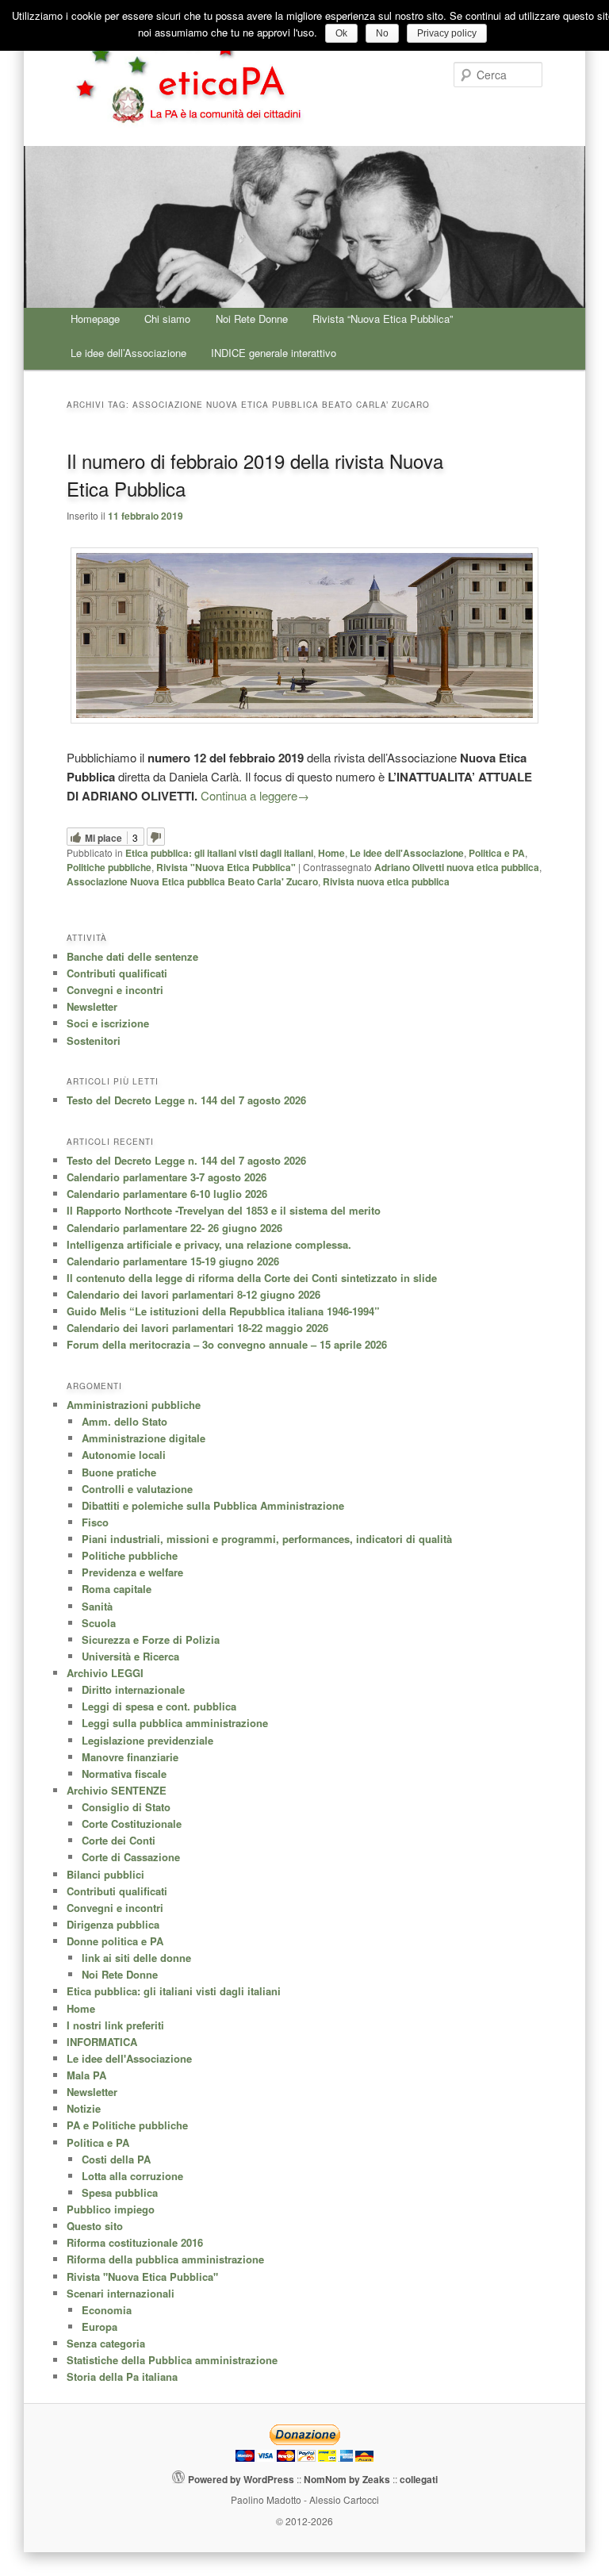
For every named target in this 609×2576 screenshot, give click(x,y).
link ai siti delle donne (136, 1958)
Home (331, 853)
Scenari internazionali (121, 2293)
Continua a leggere (255, 795)
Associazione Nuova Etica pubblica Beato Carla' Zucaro (192, 881)
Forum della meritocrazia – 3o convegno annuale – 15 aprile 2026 (227, 1344)
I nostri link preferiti (115, 2025)
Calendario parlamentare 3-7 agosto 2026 (167, 1177)
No (382, 33)
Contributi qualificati (117, 973)
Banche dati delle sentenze (132, 956)
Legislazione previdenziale (147, 1740)
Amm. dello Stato (124, 1421)
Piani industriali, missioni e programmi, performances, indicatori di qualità (267, 1539)
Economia (107, 2310)
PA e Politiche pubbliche (127, 2125)
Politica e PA (497, 853)
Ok (341, 33)
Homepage (95, 319)
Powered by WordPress (241, 2479)
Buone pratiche (119, 1472)
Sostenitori (94, 1040)
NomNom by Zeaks (347, 2479)
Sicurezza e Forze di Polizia (151, 1639)
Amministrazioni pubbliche (134, 1405)
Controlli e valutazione (137, 1489)
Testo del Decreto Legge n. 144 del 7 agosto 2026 (186, 1100)
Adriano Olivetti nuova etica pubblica (457, 867)
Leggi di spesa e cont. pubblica (159, 1706)
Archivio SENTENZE (117, 1790)
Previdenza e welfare (132, 1572)
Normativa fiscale (124, 1774)
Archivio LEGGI (105, 1673)
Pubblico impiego (111, 2209)
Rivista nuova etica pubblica (386, 881)
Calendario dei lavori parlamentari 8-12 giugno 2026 (193, 1294)
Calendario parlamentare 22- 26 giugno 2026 (174, 1228)
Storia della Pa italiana (122, 2376)
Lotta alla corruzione (132, 2176)
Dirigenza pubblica (113, 1924)
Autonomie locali (124, 1455)
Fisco (95, 1522)
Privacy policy (447, 33)
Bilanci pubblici (105, 1874)
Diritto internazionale (133, 1689)
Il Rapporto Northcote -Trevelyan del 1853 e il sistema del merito (224, 1210)
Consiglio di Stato (126, 1807)
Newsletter (92, 1006)
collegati (419, 2479)
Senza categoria (106, 2343)
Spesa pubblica (120, 2192)
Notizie (84, 2108)
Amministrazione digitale (144, 1438)
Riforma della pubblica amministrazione (165, 2259)
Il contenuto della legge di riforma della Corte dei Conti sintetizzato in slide (252, 1278)
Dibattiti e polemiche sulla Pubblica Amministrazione (213, 1505)
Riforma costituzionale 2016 (135, 2242)
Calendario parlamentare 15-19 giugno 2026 (173, 1261)
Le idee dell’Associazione (128, 353)
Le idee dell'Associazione (407, 853)
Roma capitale (117, 1589)
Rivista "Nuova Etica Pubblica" (226, 867)
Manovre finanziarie (130, 1757)
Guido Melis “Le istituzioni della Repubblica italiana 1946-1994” (223, 1311)
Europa (100, 2326)
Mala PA (86, 2075)
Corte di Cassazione (131, 1857)
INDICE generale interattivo (274, 353)
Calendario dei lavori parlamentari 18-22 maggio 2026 (197, 1328)
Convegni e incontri (115, 990)
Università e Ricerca (130, 1656)
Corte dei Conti (119, 1840)
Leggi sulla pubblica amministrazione (175, 1723)
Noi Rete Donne (252, 319)
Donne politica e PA (115, 1941)
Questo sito (95, 2226)
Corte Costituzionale (132, 1824)
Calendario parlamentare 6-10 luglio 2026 (167, 1194)
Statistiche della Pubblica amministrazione (172, 2360)
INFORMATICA (102, 2042)
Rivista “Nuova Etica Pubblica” (383, 319)
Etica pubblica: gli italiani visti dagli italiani (219, 853)
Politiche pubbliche (109, 867)
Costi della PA (116, 2159)
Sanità (97, 1606)
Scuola (99, 1623)
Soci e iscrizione (108, 1023)
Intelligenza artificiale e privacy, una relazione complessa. (209, 1244)
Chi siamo (167, 319)
